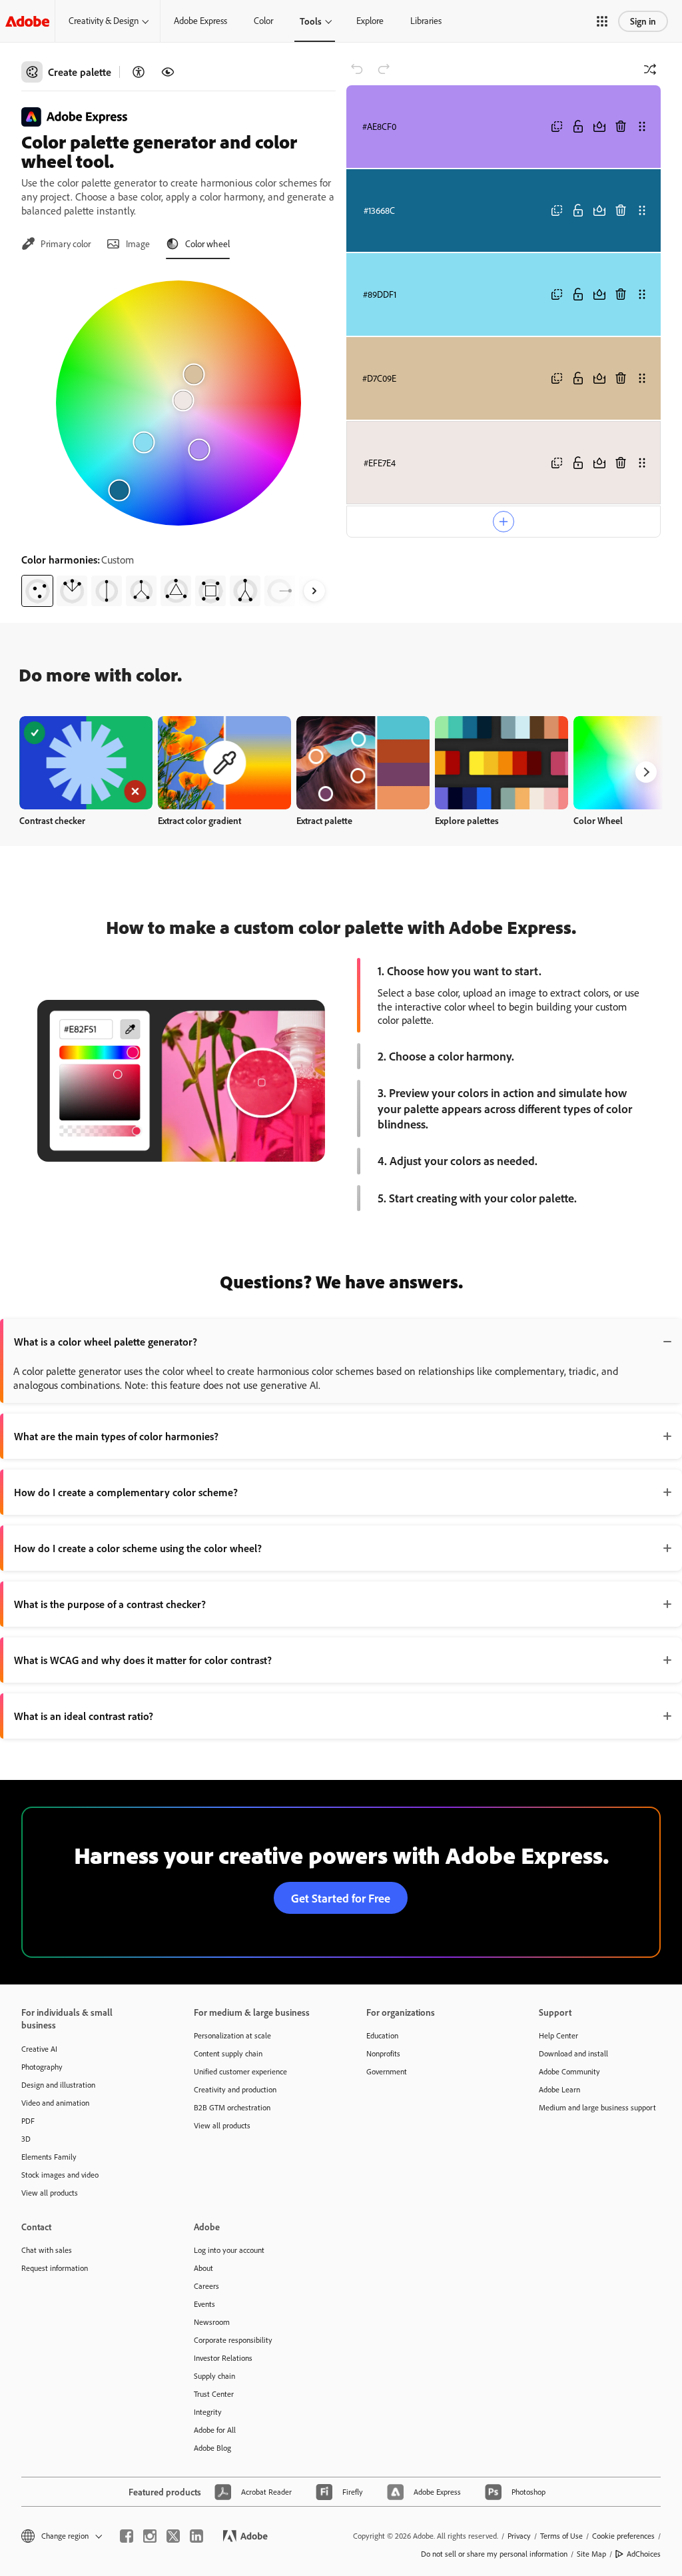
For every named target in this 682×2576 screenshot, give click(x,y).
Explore (370, 21)
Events (204, 2304)
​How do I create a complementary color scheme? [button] (126, 1492)
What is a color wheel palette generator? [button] (106, 1342)
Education (382, 2035)
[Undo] (357, 69)
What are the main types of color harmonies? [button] (116, 1436)
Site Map (591, 2554)
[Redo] (384, 69)
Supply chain (214, 2376)
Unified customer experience (240, 2071)
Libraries (426, 21)
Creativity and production (235, 2089)
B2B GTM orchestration (232, 2107)
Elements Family (49, 2157)
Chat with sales (47, 2250)
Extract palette (324, 820)
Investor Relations (223, 2358)
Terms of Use (561, 2536)
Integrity (208, 2412)
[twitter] (173, 2536)
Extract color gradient (199, 820)
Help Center (558, 2035)
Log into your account (229, 2250)
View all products (50, 2193)
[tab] (56, 244)
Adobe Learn (559, 2089)
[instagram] (150, 2536)
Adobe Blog (212, 2448)
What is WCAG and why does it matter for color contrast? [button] (143, 1660)
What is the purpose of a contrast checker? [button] (110, 1604)
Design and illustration (58, 2085)
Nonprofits (383, 2053)
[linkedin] (196, 2536)
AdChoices (644, 2554)
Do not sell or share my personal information (494, 2554)
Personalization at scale (232, 2035)
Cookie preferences (623, 2536)
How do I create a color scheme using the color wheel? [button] (138, 1548)
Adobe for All (215, 2430)
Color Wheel (598, 820)
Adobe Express (200, 21)
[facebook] (127, 2536)
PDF (28, 2121)
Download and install (573, 2053)
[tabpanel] (178, 438)
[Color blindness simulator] (168, 72)
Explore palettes (467, 820)
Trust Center (214, 2394)
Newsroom (212, 2322)
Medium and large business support (597, 2107)
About (203, 2268)
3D (26, 2139)
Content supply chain (228, 2053)
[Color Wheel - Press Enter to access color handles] (178, 403)
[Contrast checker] (139, 72)
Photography (42, 2067)
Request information (55, 2268)
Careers (206, 2286)
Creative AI (39, 2049)
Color (263, 21)
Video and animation (55, 2103)
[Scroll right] (314, 591)
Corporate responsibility (233, 2340)
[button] (602, 21)
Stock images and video (60, 2175)
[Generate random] (650, 69)
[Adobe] (27, 21)
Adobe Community (569, 2071)
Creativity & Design (104, 21)
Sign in (643, 21)
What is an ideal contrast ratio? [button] (84, 1716)
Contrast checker (52, 820)
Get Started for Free (341, 1898)
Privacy (519, 2536)
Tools (311, 21)
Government (387, 2071)
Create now (86, 762)
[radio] (37, 591)
